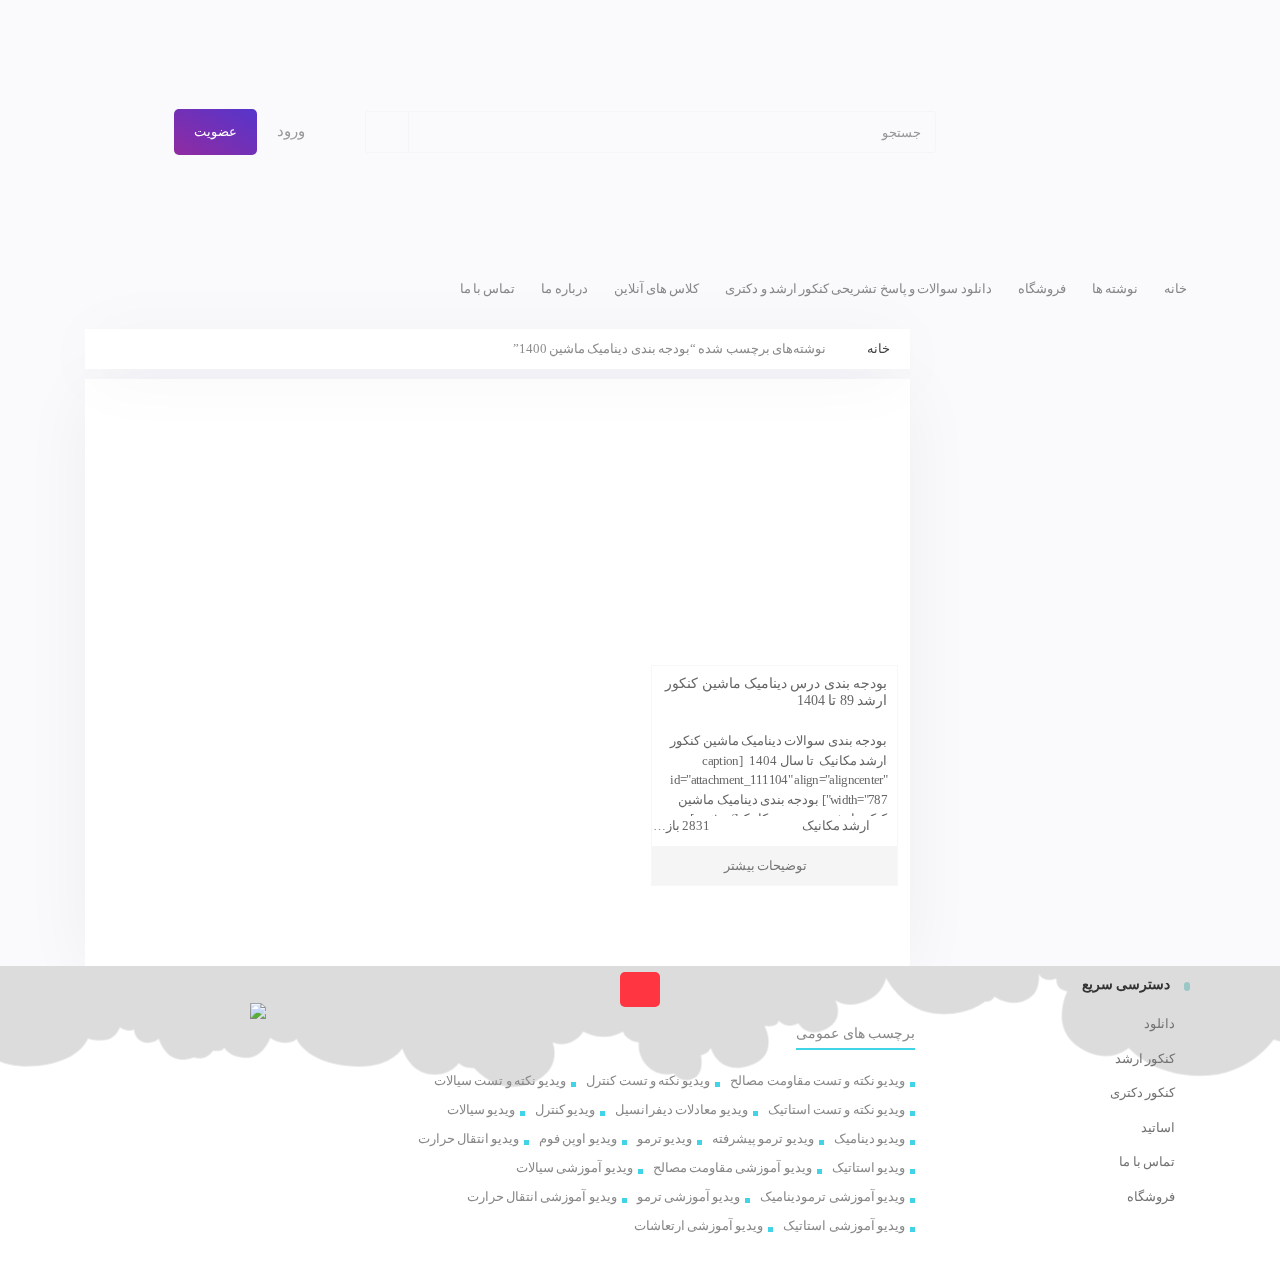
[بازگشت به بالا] (639, 989)
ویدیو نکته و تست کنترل (648, 1080)
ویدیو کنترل (565, 1109)
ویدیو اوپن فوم (578, 1138)
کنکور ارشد (1145, 1058)
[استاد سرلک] (1078, 132)
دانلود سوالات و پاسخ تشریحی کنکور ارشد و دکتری (858, 288)
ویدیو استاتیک (868, 1167)
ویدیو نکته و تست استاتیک (836, 1109)
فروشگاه (1042, 288)
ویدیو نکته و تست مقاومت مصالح (817, 1080)
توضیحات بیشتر (765, 865)
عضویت (215, 131)
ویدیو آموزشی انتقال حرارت (542, 1196)
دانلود (1159, 1023)
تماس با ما (488, 288)
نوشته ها (1115, 288)
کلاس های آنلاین (657, 288)
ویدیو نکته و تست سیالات (500, 1080)
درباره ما (564, 288)
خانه (1175, 288)
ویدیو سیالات (481, 1109)
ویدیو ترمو (664, 1138)
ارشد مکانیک (836, 825)
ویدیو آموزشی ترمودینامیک (832, 1196)
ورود (292, 131)
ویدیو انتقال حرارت (469, 1138)
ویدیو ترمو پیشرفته (763, 1138)
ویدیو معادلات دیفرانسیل (681, 1109)
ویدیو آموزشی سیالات (574, 1167)
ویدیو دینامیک (869, 1138)
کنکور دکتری (1142, 1092)
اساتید (1158, 1127)
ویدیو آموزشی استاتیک (844, 1225)
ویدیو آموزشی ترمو (689, 1196)
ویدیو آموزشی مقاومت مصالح (732, 1167)
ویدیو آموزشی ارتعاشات (699, 1225)
